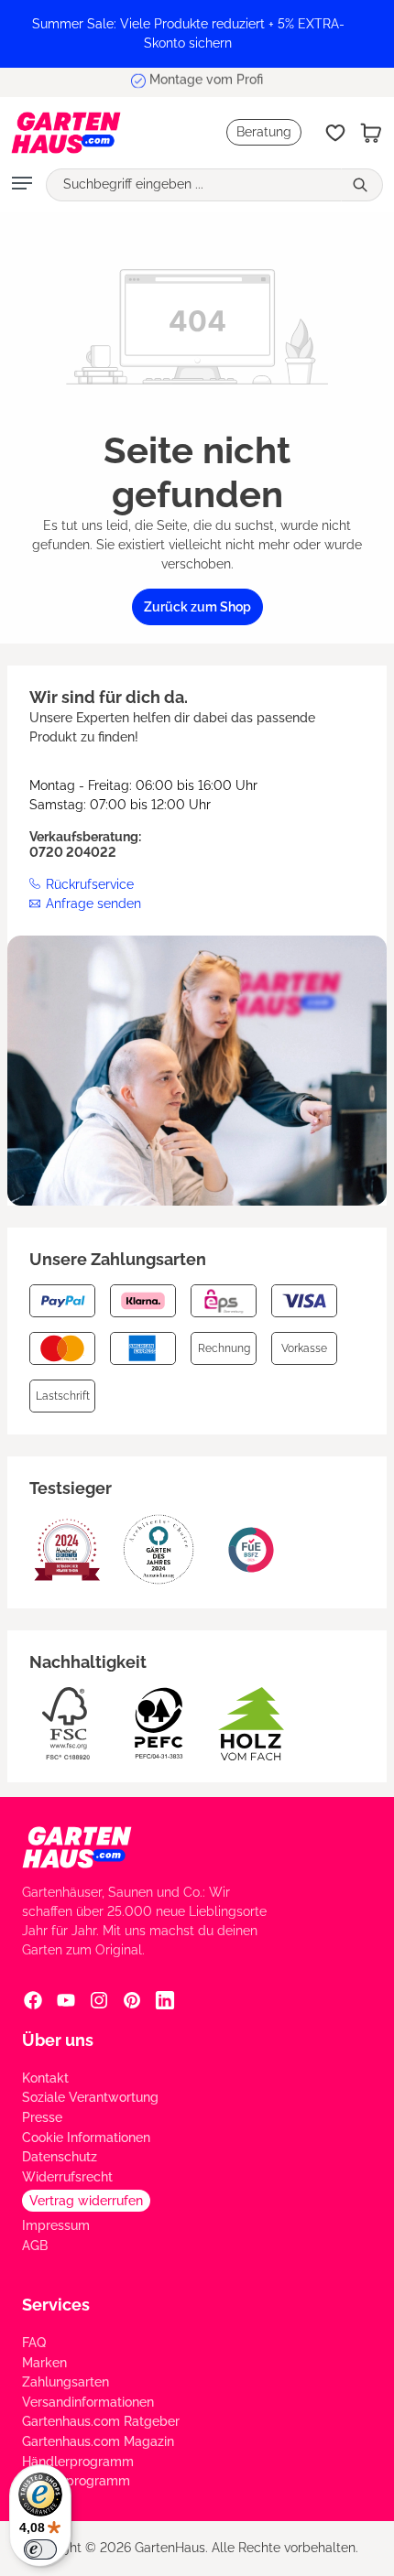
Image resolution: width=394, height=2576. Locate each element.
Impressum (56, 2225)
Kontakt (45, 2078)
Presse (42, 2117)
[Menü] (22, 185)
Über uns (58, 2040)
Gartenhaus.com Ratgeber (101, 2421)
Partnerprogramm (76, 2481)
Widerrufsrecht (67, 2177)
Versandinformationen (88, 2402)
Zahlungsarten (66, 2382)
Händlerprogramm (78, 2462)
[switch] (40, 2549)
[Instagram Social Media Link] (99, 1999)
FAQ (34, 2343)
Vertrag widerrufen (86, 2201)
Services (56, 2305)
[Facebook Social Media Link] (33, 1999)
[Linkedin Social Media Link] (165, 1999)
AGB (35, 2246)
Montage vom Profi (206, 81)
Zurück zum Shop (197, 607)
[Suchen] (362, 185)
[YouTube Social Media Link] (66, 1999)
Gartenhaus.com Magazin (98, 2441)
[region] (197, 34)
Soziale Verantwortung (90, 2097)
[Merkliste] (335, 133)
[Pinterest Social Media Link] (132, 1999)
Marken (44, 2363)
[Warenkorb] (371, 133)
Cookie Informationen (86, 2138)
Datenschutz (60, 2157)
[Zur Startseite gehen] (66, 133)
